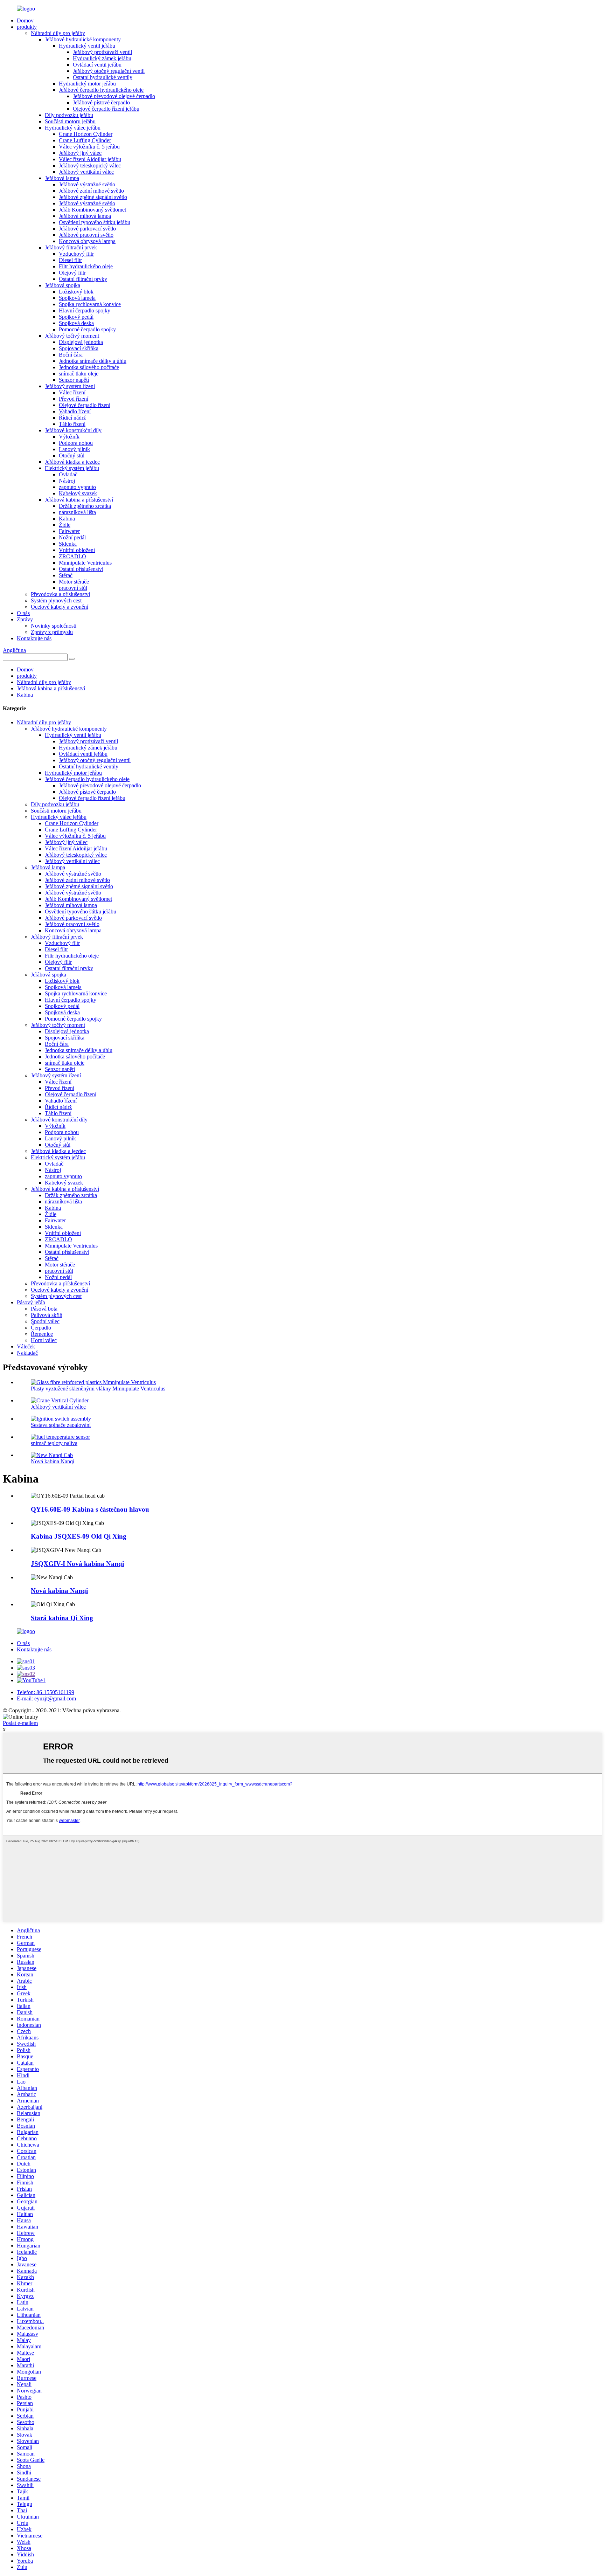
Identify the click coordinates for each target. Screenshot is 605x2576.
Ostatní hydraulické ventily (103, 77)
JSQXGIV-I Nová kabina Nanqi (77, 1564)
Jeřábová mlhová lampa (85, 216)
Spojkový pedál (76, 317)
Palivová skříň (47, 1315)
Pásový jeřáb (31, 1302)
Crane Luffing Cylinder (85, 140)
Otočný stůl (72, 455)
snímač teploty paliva (54, 1443)
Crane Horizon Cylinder (86, 134)
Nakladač (27, 1353)
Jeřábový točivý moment (72, 336)
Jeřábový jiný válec (80, 153)
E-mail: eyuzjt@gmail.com (46, 1698)
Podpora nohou (76, 443)
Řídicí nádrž (72, 418)
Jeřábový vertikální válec (86, 172)
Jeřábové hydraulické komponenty (83, 39)
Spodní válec (45, 1321)
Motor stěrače (74, 582)
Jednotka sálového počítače (89, 367)
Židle (65, 525)
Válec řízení (72, 392)
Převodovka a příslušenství (60, 594)
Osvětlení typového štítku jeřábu (95, 222)
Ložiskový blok (76, 292)
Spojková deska (76, 323)
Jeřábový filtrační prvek (71, 247)
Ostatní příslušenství (81, 569)
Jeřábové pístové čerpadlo (101, 102)
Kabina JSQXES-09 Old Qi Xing (79, 1536)
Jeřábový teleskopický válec (90, 165)
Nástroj (67, 481)
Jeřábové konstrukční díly (73, 430)
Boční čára (71, 355)
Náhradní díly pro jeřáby (58, 33)
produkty (27, 27)
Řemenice (42, 1334)
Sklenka (68, 544)
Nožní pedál (72, 537)
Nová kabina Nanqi (53, 1461)
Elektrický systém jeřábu (72, 468)
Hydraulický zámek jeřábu (102, 58)
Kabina (67, 519)
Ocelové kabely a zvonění (60, 607)
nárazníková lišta (77, 512)
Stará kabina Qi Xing (62, 1618)
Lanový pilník (74, 449)
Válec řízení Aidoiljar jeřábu (90, 159)
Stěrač (66, 575)
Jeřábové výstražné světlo (87, 184)
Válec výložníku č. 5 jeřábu (89, 147)
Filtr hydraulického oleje (86, 266)
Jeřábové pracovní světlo (86, 235)
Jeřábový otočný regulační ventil (109, 71)
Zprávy (25, 619)
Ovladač (68, 474)
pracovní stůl (73, 588)
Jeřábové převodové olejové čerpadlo (114, 96)
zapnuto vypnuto (77, 487)
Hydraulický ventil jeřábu (87, 46)
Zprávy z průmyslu (52, 632)
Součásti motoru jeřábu (70, 121)
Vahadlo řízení (75, 411)
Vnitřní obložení (77, 550)
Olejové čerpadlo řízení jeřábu (106, 109)
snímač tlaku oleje (79, 374)
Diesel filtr (70, 260)
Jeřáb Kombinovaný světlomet (92, 210)
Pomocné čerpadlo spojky (87, 329)
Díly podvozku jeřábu (69, 115)
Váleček (26, 1346)
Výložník (69, 437)
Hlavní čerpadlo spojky (85, 310)
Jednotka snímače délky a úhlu (93, 361)
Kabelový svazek (78, 493)
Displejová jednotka (81, 342)
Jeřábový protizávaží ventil (102, 52)
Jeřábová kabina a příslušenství (79, 500)
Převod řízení (74, 399)
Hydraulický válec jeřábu (73, 128)
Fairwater (69, 531)
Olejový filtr (72, 273)
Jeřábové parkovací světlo (87, 229)
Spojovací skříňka (79, 348)
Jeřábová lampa (62, 178)
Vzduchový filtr (76, 254)
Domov (25, 20)
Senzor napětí (74, 380)
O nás (23, 613)
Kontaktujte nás (34, 638)
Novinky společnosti (54, 626)
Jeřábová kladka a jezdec (72, 462)
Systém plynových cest (56, 600)
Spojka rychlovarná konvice (90, 304)
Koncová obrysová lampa (87, 241)
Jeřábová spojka (62, 285)
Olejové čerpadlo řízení (85, 405)
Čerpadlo (41, 1328)
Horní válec (44, 1340)
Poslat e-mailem (20, 1723)
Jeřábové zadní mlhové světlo (91, 191)
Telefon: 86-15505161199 (46, 1692)
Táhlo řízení (72, 424)
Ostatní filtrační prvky (83, 279)
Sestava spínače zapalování (61, 1425)
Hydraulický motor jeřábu (87, 84)
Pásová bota (44, 1309)
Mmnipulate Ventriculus (85, 563)
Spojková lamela (77, 298)
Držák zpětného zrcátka (85, 506)
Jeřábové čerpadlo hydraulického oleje (101, 90)
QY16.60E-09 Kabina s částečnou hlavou (90, 1509)
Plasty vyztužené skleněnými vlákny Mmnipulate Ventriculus (98, 1389)
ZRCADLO (72, 556)
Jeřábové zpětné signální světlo (93, 197)
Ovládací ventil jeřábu (97, 65)
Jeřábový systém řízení (70, 386)
